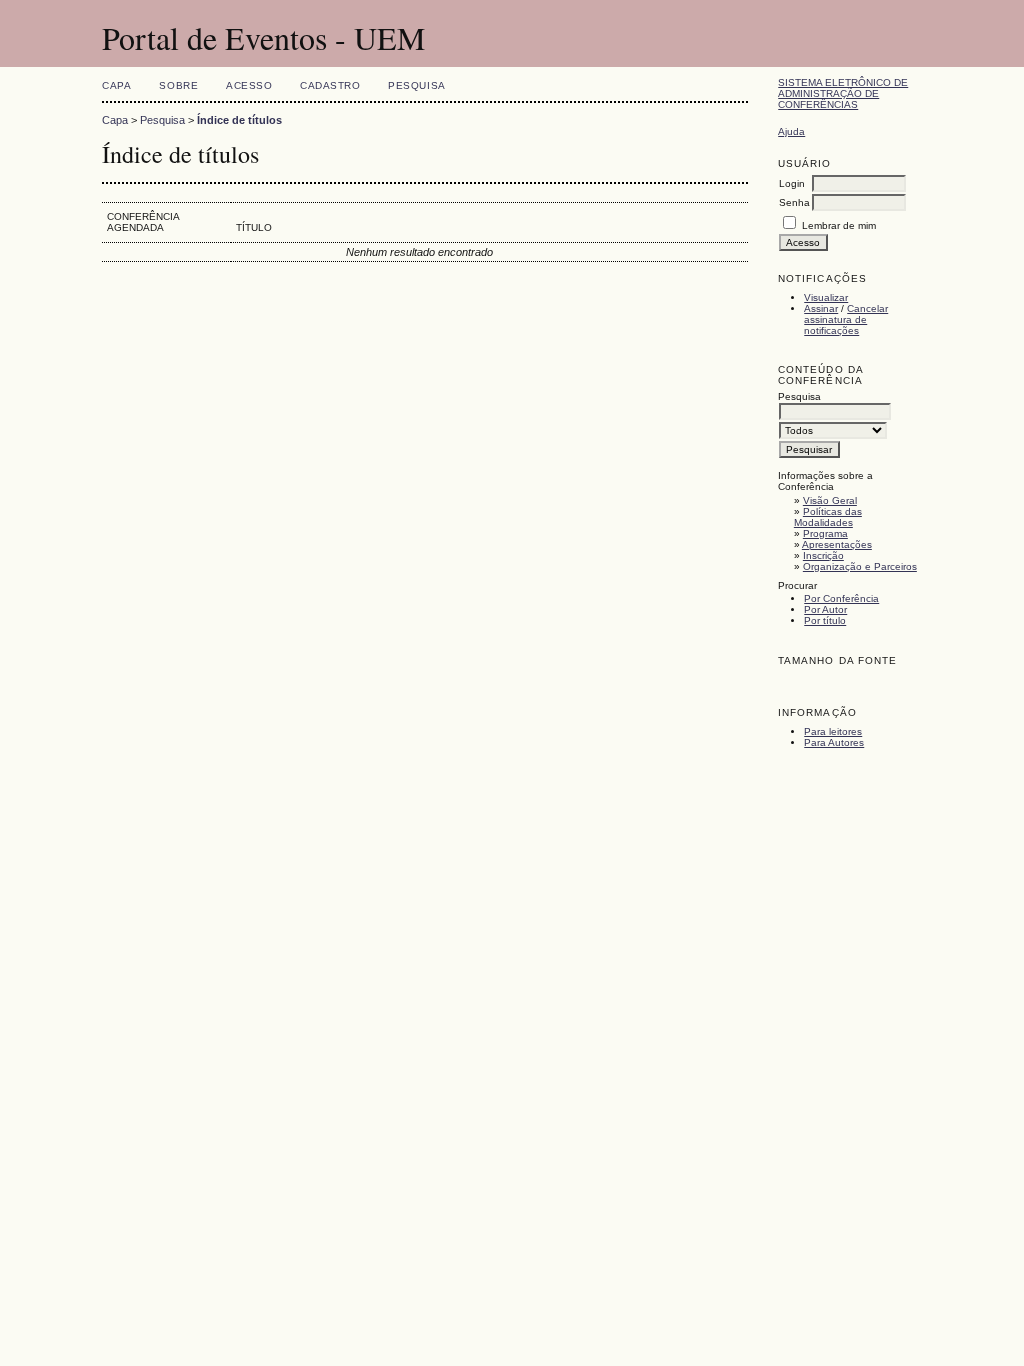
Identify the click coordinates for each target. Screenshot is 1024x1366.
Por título (825, 620)
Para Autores (834, 742)
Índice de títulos (239, 120)
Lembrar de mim (839, 225)
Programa (825, 533)
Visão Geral (830, 500)
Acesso (249, 85)
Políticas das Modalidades (828, 517)
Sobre (178, 85)
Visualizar (826, 297)
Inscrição (823, 555)
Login (792, 183)
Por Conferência (841, 598)
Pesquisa (416, 85)
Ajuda (791, 131)
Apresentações (837, 544)
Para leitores (833, 731)
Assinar (821, 308)
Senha (794, 202)
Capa (116, 85)
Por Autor (825, 609)
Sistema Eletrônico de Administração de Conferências (843, 93)
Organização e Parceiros (860, 566)
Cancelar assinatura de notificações (846, 319)
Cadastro (330, 85)
